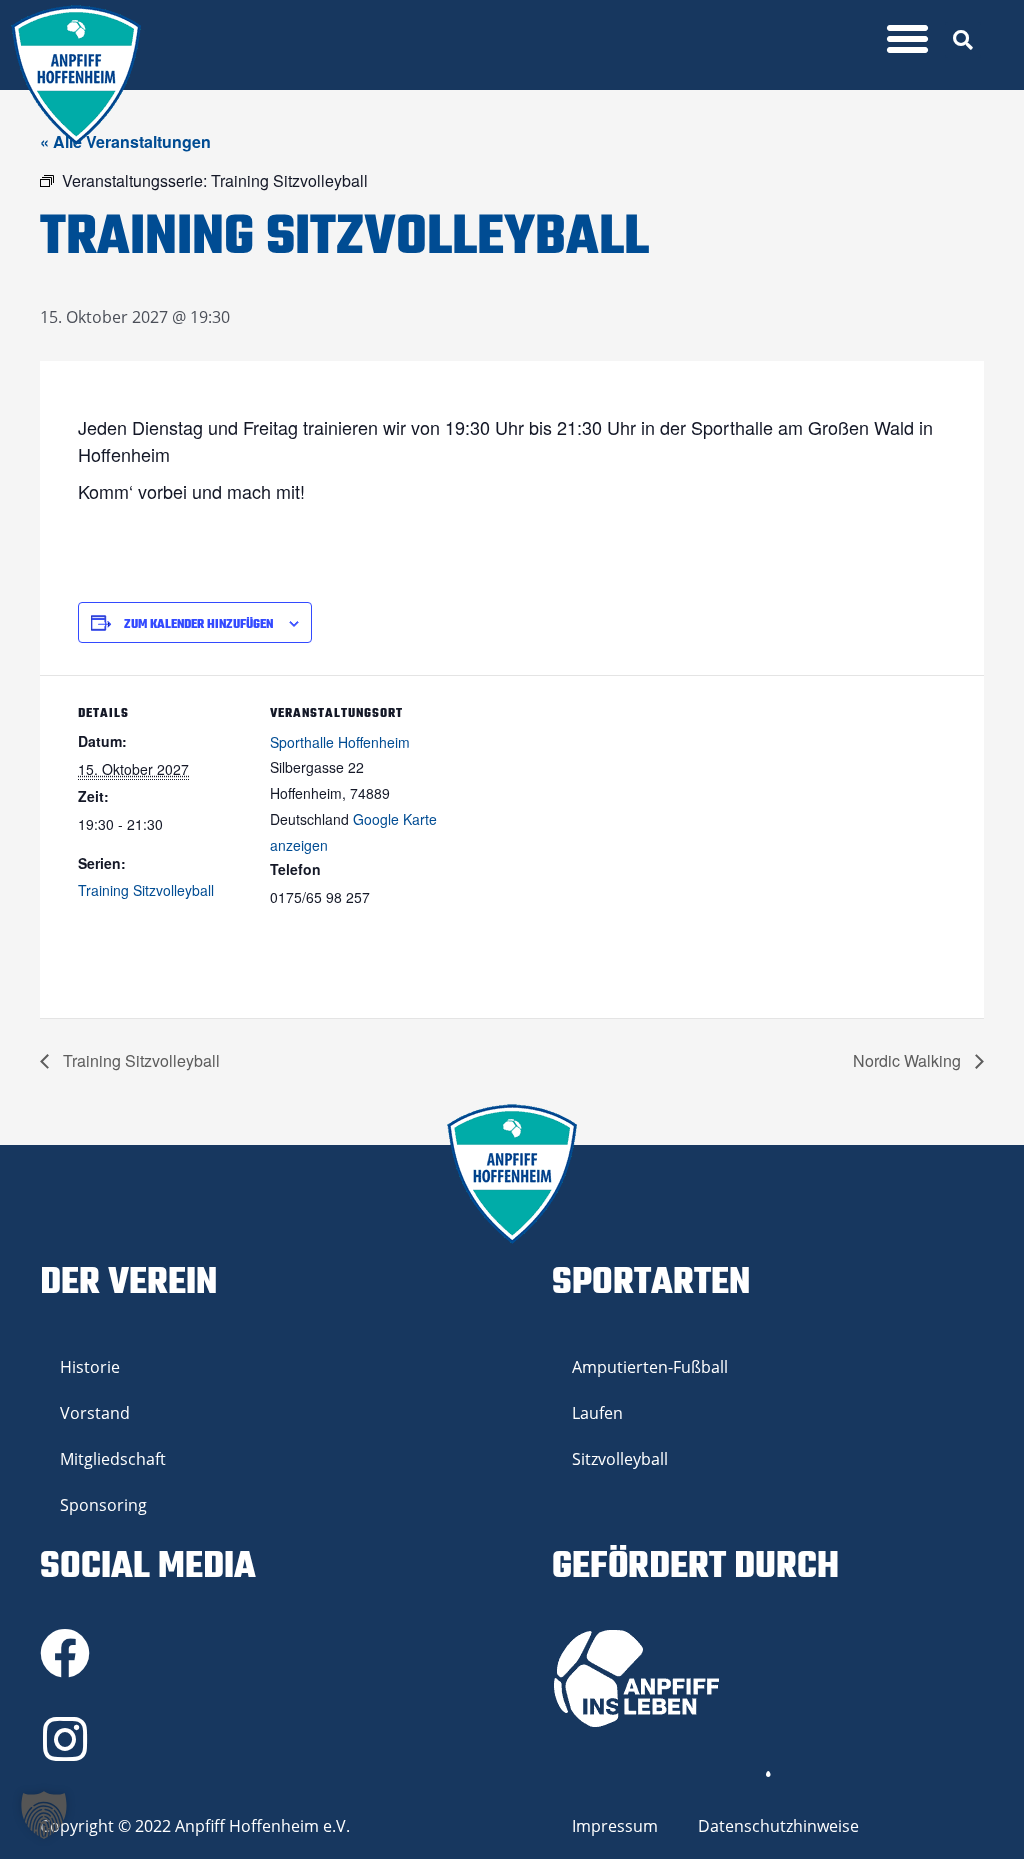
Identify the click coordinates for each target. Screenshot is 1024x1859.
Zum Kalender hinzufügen (198, 625)
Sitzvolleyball (620, 1459)
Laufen (597, 1413)
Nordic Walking (909, 1060)
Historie (90, 1367)
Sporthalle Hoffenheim (340, 742)
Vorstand (95, 1413)
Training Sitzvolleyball (146, 890)
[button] (908, 39)
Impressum (615, 1826)
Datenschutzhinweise (778, 1826)
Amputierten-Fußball (650, 1367)
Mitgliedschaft (113, 1459)
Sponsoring (103, 1505)
